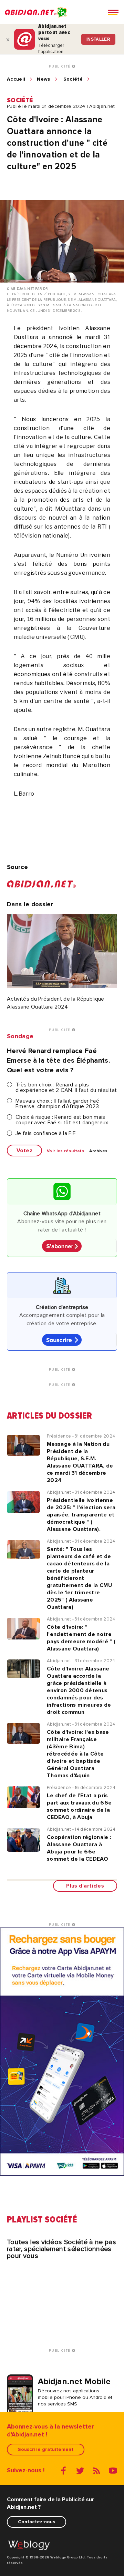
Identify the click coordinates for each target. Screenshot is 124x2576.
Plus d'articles (85, 1886)
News (43, 79)
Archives (99, 1151)
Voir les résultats (66, 1151)
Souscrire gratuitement (46, 2449)
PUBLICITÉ (60, 67)
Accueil (16, 79)
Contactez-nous (37, 2522)
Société (73, 79)
